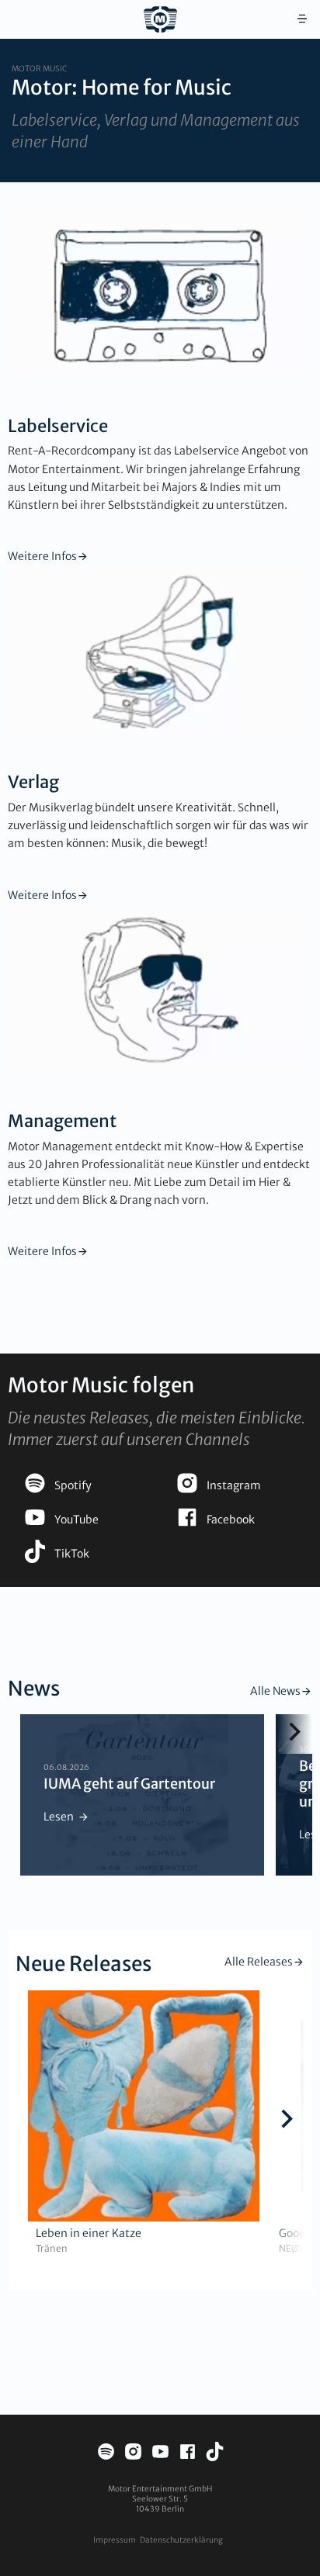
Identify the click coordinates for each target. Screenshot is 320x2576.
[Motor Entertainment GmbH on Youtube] (160, 2454)
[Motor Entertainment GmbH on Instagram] (133, 2454)
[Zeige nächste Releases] (287, 2121)
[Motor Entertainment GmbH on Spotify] (106, 2454)
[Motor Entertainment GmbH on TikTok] (215, 2454)
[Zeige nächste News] (295, 1734)
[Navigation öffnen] (302, 19)
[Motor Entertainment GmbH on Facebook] (188, 2454)
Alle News (275, 1691)
